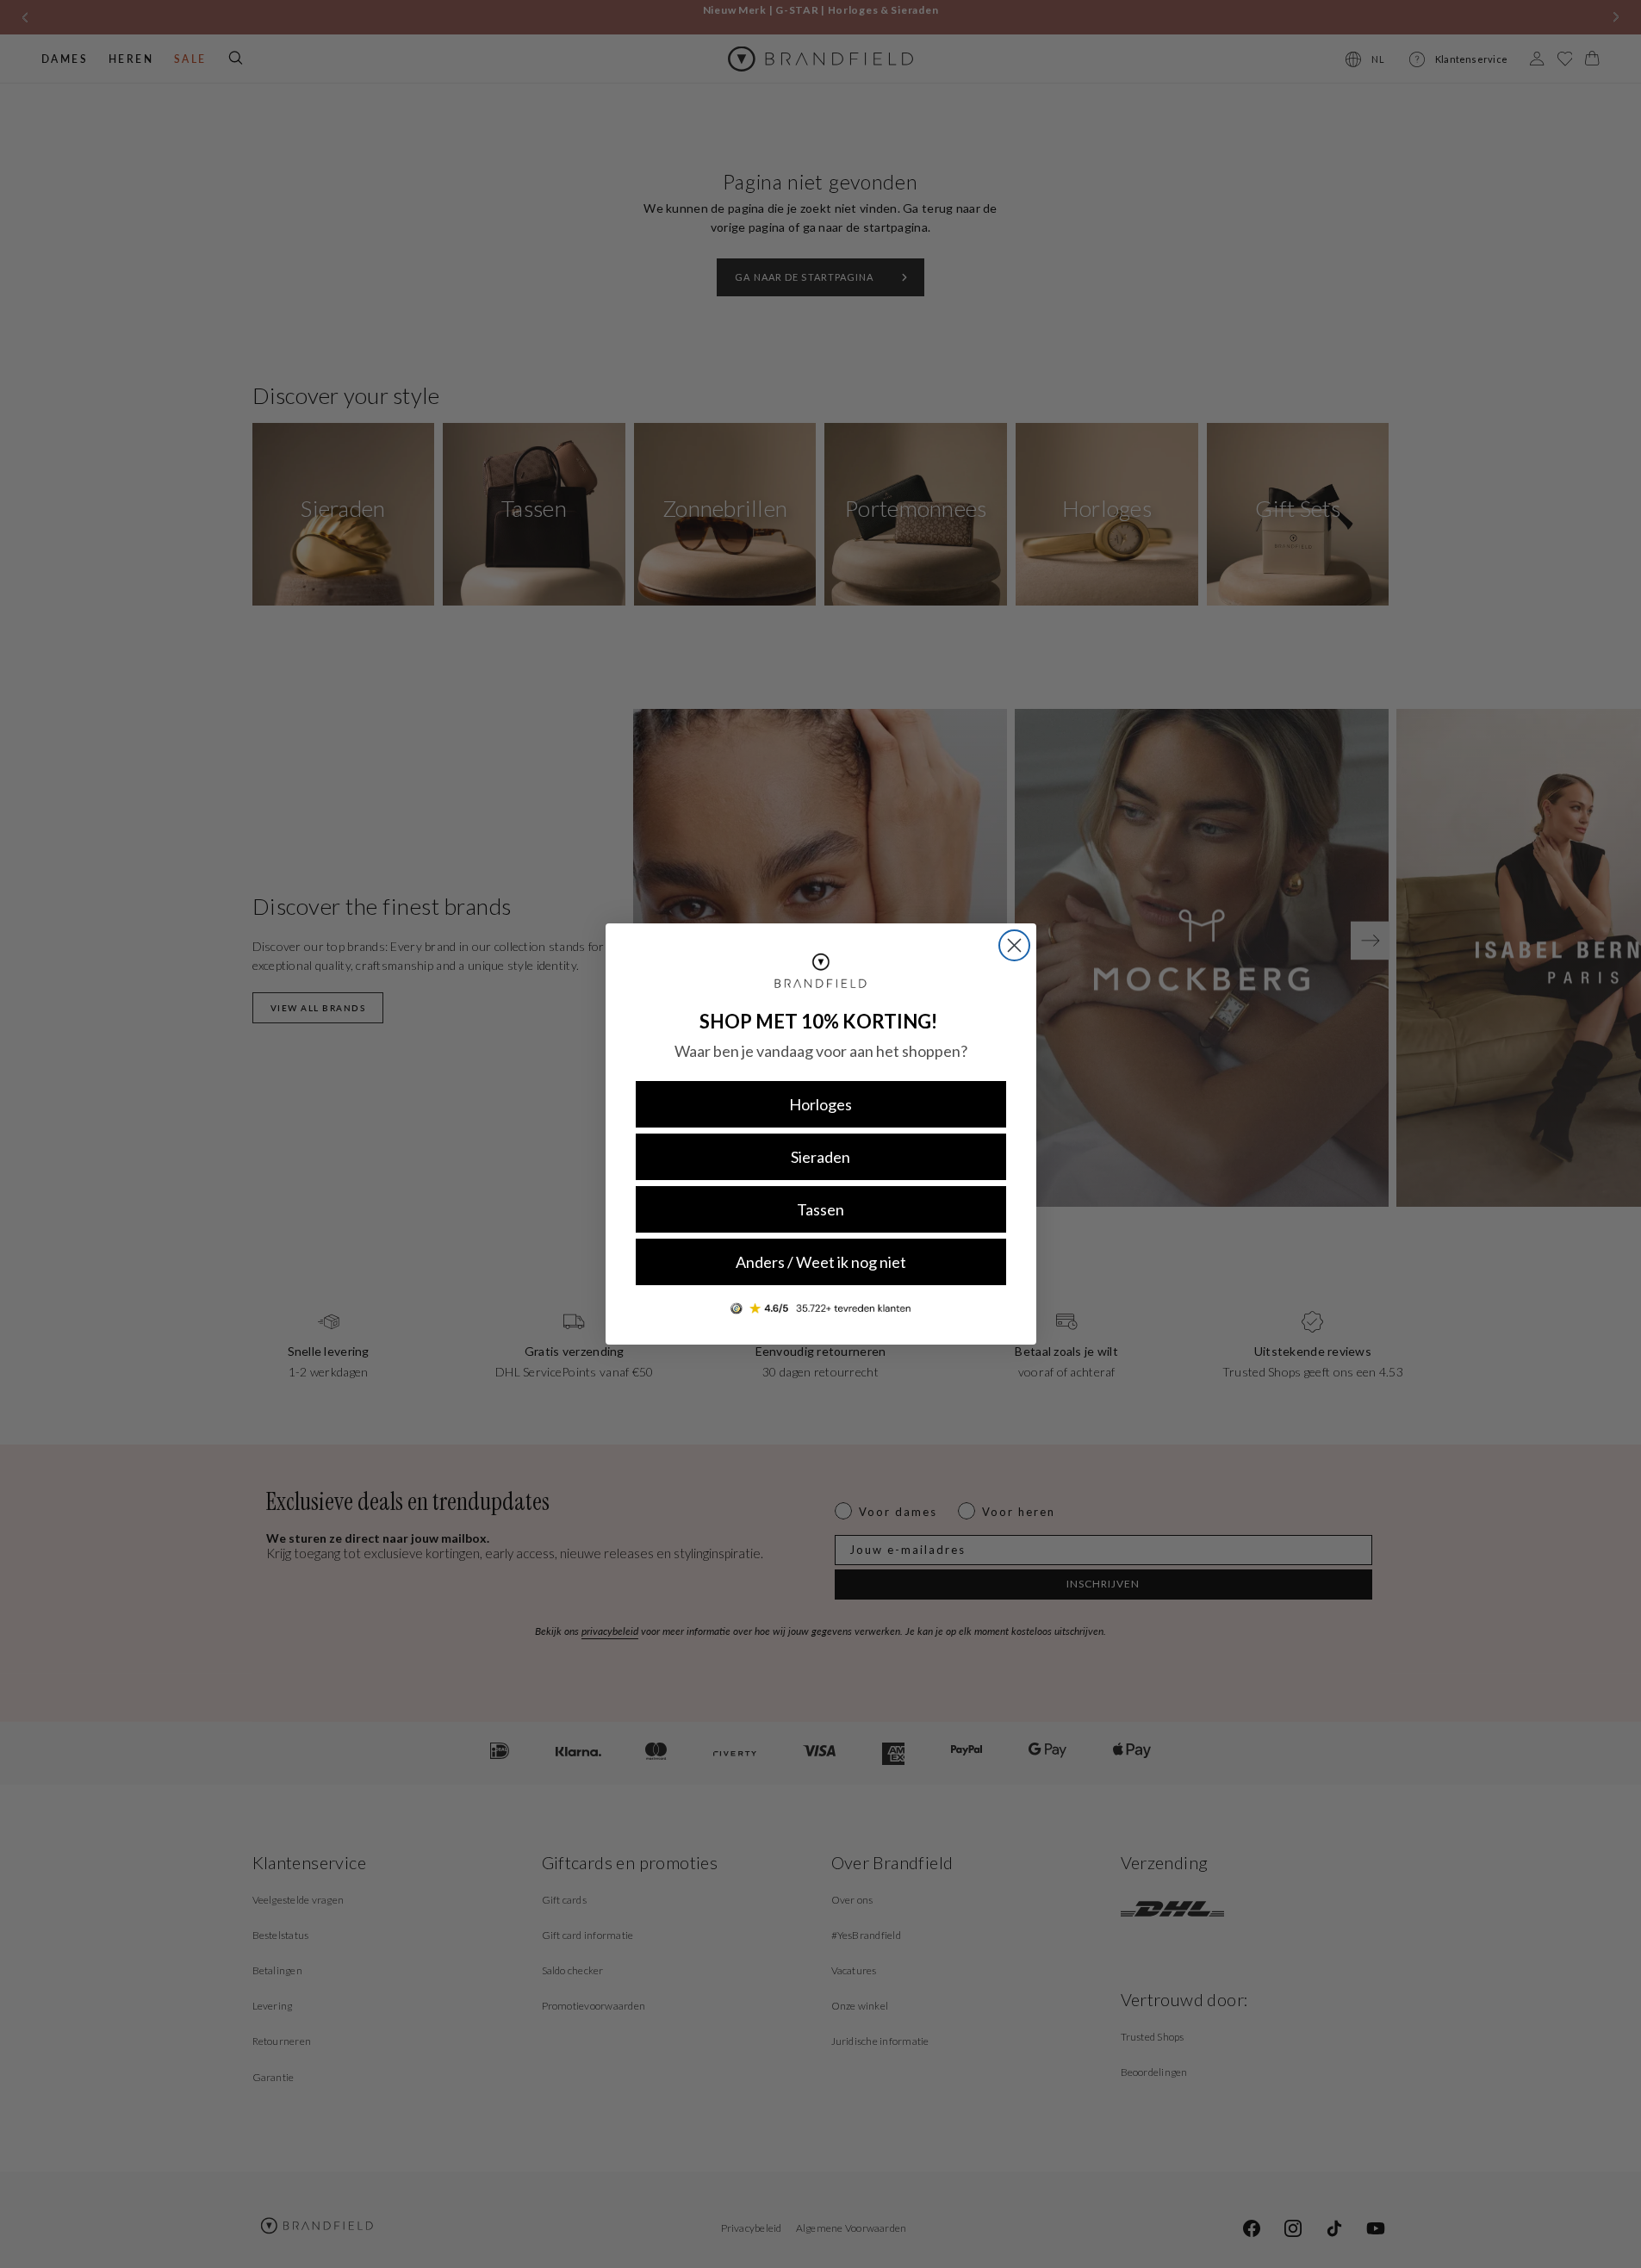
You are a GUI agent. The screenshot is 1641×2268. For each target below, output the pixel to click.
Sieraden (820, 1157)
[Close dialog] (1014, 945)
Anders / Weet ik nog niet (821, 1262)
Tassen (820, 1209)
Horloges (820, 1104)
